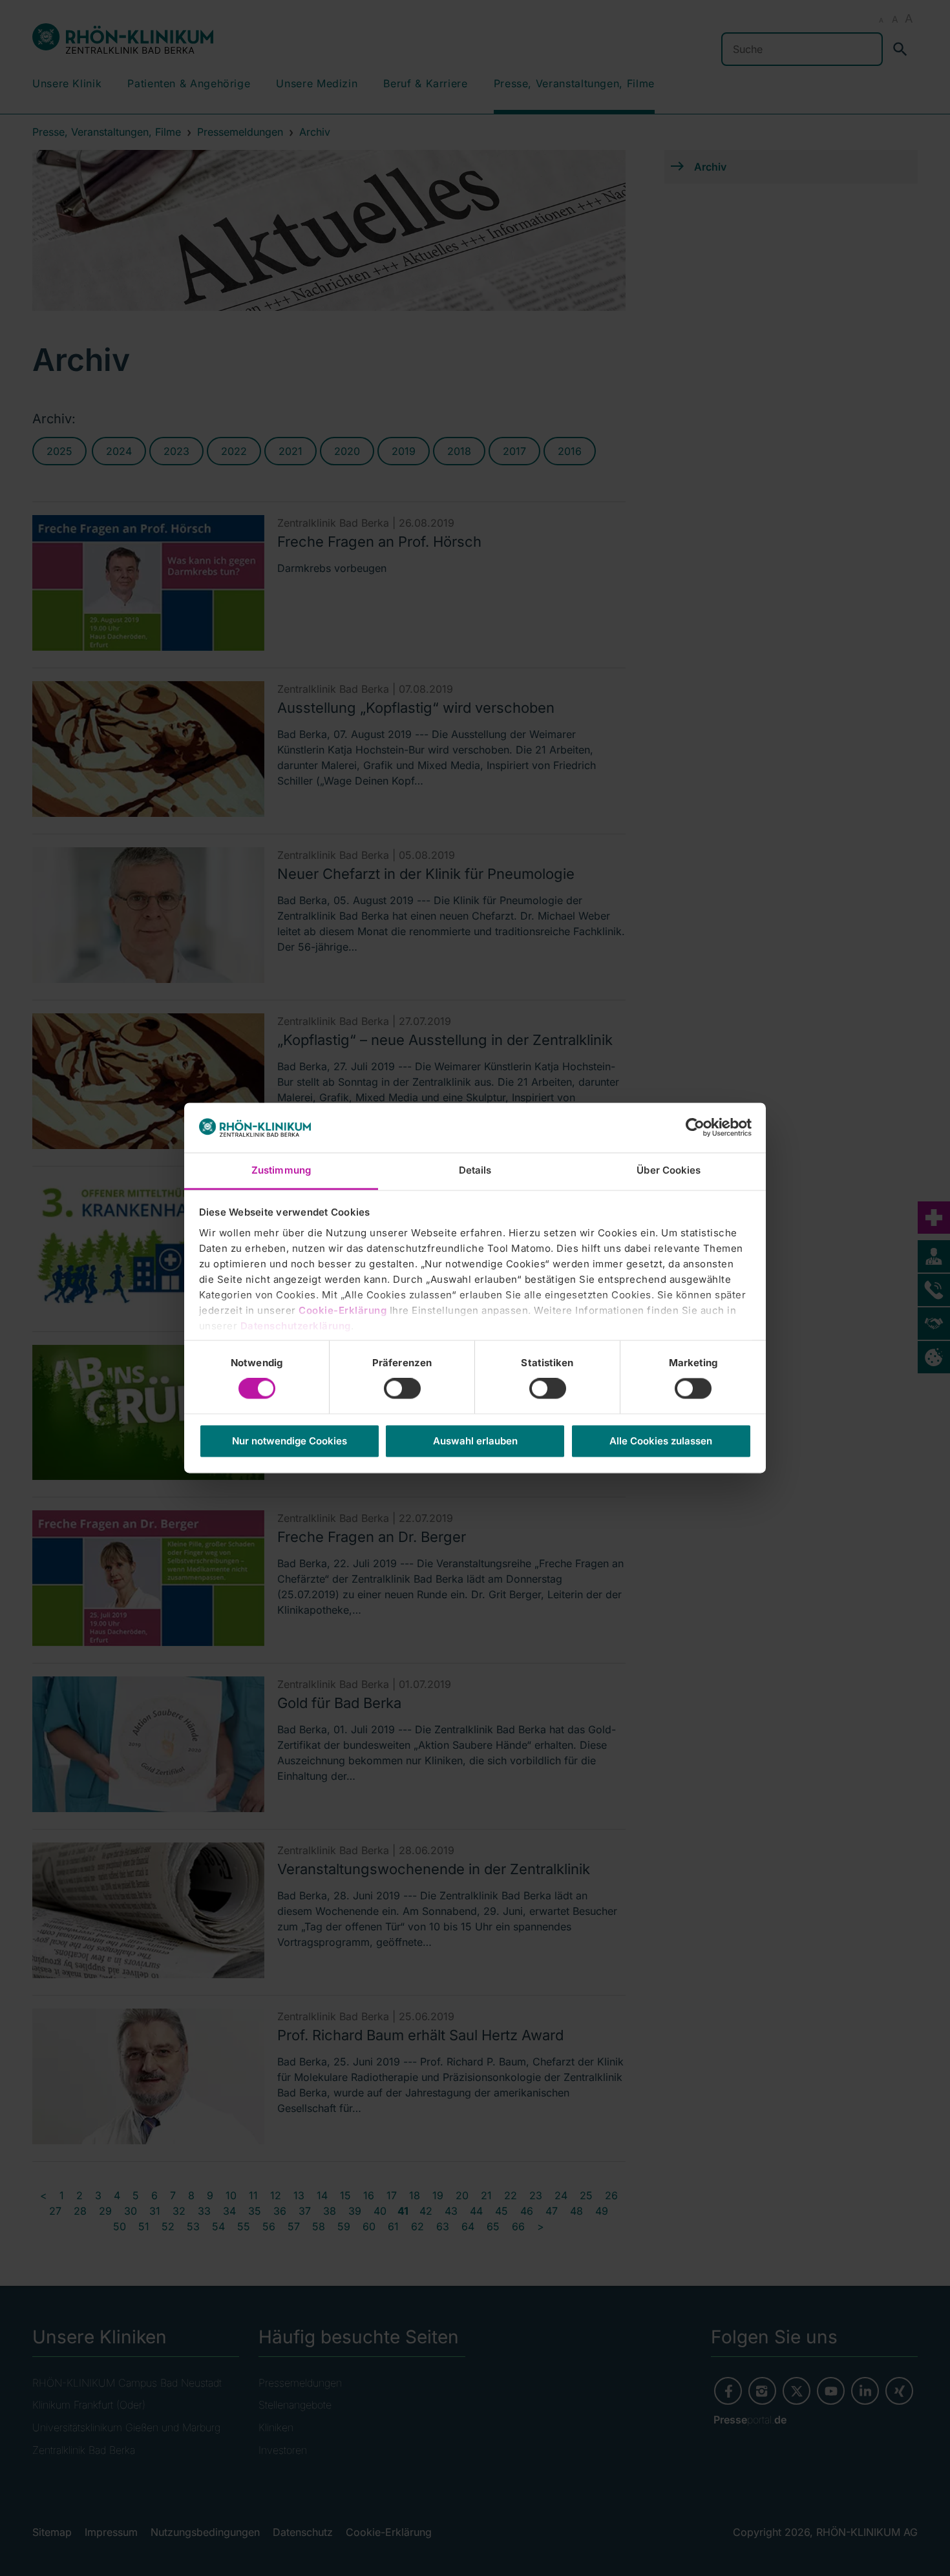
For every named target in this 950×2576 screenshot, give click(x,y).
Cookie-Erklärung (343, 1310)
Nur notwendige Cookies (290, 1441)
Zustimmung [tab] (281, 1170)
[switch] (402, 1389)
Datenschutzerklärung (296, 1326)
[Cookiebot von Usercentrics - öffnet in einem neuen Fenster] (695, 1128)
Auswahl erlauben (475, 1441)
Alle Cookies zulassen (661, 1441)
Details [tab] (475, 1170)
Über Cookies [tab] (669, 1170)
